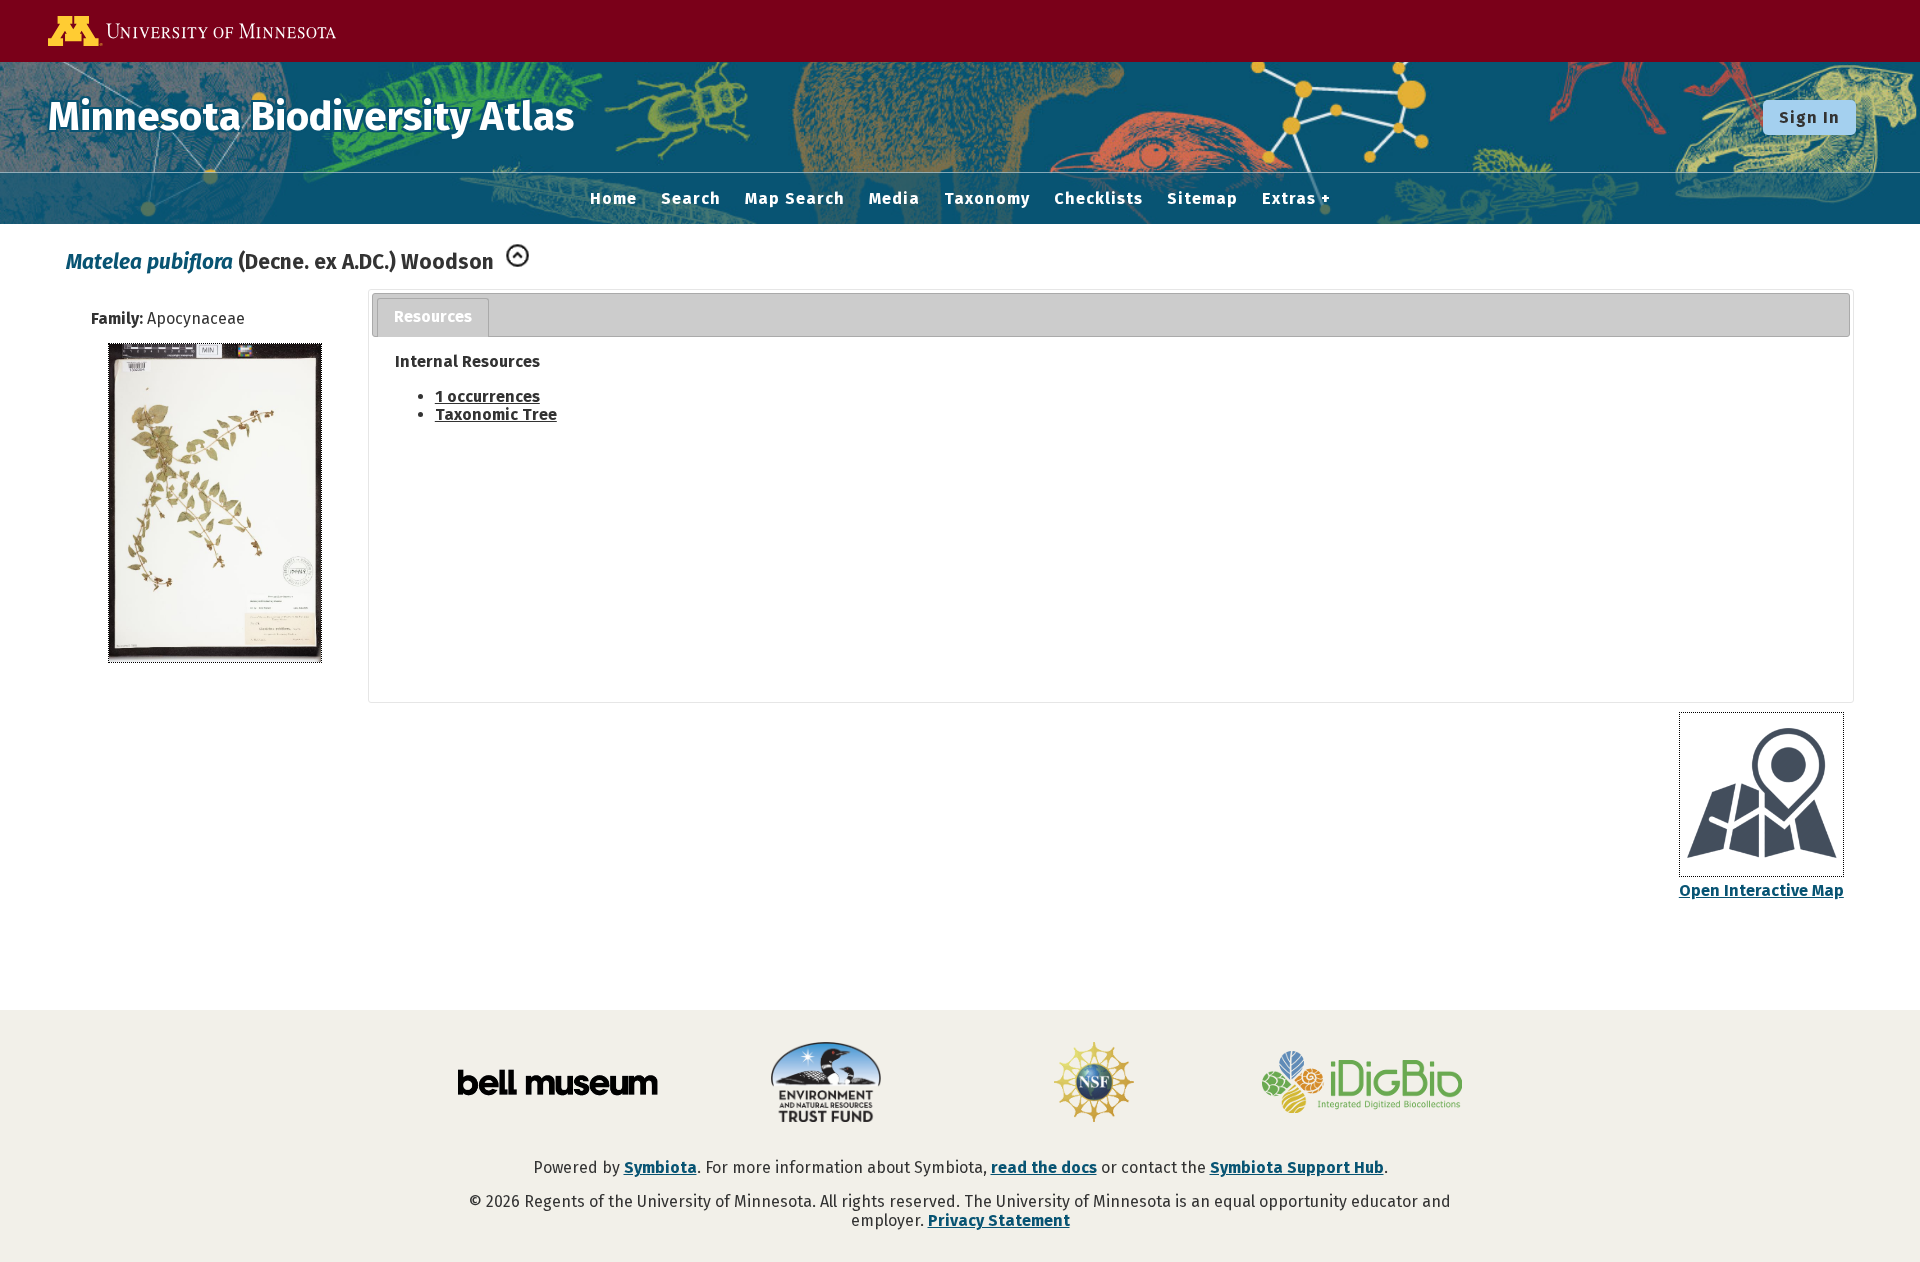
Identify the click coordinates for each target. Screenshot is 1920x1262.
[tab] (433, 317)
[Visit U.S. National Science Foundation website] (1094, 1084)
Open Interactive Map (1761, 890)
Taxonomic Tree (496, 414)
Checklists (1098, 199)
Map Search (795, 199)
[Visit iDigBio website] (1362, 1084)
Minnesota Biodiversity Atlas (311, 117)
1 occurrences (487, 396)
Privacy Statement (999, 1220)
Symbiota (660, 1167)
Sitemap (1202, 199)
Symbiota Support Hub (1297, 1167)
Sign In (1809, 117)
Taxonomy (987, 199)
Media (894, 199)
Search (691, 199)
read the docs (1044, 1167)
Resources (433, 316)
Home (613, 199)
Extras (1289, 199)
